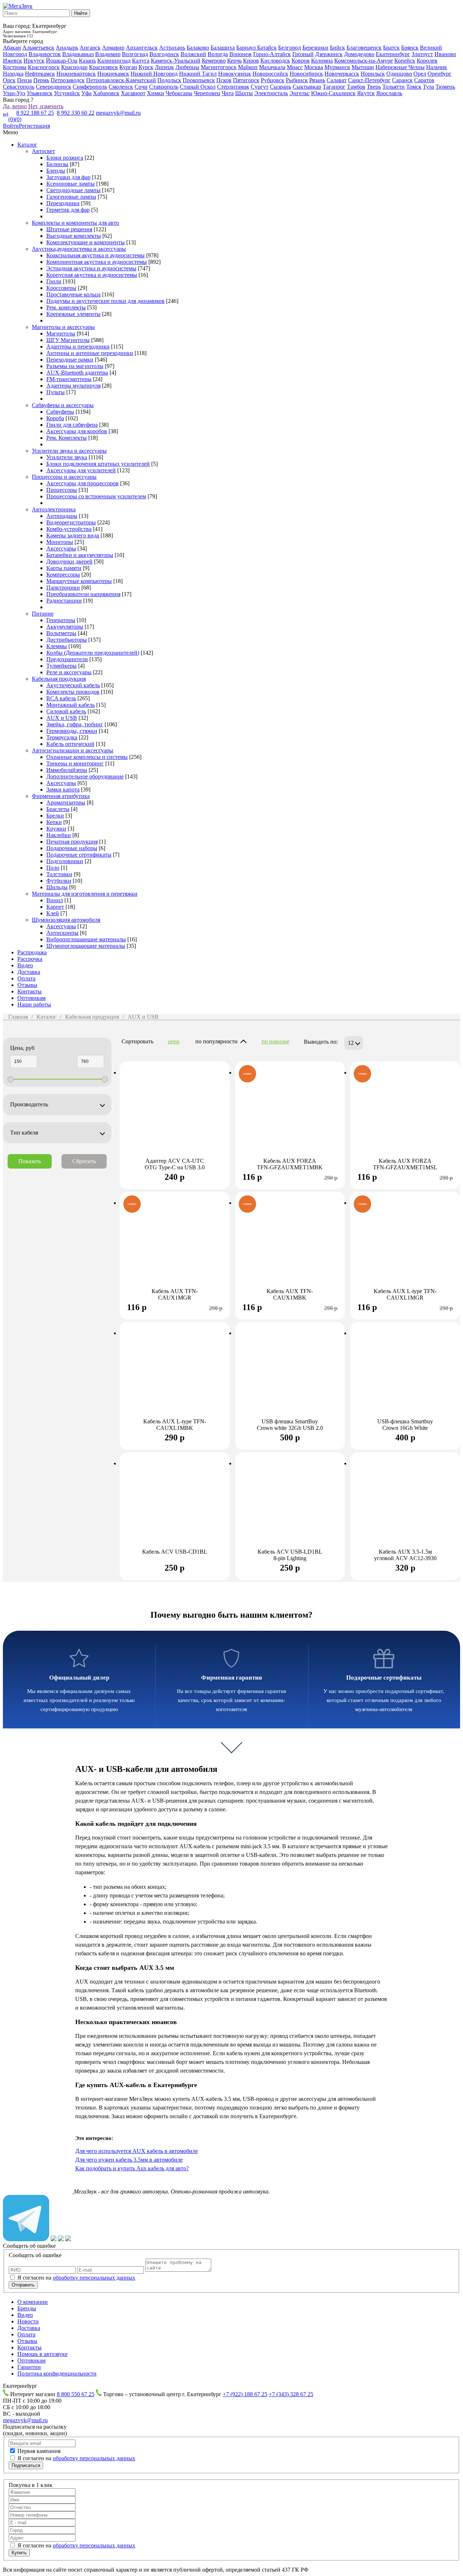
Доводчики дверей (69, 561)
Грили (54, 281)
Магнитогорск (219, 67)
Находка (13, 74)
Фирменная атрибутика (61, 796)
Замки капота (63, 789)
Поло (53, 868)
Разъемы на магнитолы (75, 366)
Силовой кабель (66, 711)
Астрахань (172, 48)
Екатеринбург (393, 54)
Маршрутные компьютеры (79, 581)
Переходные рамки (70, 360)
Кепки (54, 822)
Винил (55, 900)
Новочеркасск (342, 74)
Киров (251, 61)
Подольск (169, 80)
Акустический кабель (73, 685)
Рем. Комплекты (67, 438)
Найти (81, 13)
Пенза (24, 80)
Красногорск (44, 67)
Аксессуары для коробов (77, 431)
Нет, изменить (46, 106)
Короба (55, 418)
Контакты (29, 991)
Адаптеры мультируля (73, 386)
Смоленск (121, 87)
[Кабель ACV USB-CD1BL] (175, 1507)
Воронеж (241, 54)
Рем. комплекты (66, 307)
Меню (10, 132)
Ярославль (389, 93)
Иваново (445, 54)
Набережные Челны (400, 67)
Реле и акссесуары (69, 672)
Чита (228, 93)
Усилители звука (67, 457)
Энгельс (300, 93)
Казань (87, 61)
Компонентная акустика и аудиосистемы (97, 262)
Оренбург (439, 74)
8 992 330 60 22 (76, 113)
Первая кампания (39, 2451)
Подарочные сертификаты (79, 855)
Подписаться (26, 2465)
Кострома (15, 67)
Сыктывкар (307, 87)
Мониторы (60, 542)
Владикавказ (78, 54)
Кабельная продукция (59, 679)
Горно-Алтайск (272, 54)
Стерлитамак (233, 87)
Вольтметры (61, 633)
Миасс (295, 67)
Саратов (424, 80)
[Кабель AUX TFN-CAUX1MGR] (175, 1246)
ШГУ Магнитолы (68, 340)
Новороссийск (270, 74)
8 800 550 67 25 (76, 2394)
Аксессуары (61, 548)
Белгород (290, 48)
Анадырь (67, 48)
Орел (420, 74)
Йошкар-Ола (62, 61)
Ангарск (90, 48)
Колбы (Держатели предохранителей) (93, 653)
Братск (391, 48)
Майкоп (248, 67)
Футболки (59, 881)
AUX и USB (62, 718)
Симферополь (90, 87)
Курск (146, 67)
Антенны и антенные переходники (90, 353)
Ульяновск (40, 93)
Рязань (317, 80)
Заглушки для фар (68, 177)
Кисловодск (275, 61)
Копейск (405, 61)
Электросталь (271, 93)
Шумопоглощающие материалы (86, 946)
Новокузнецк (235, 74)
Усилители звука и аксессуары (69, 451)
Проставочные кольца (73, 294)
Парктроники (63, 588)
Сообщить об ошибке (29, 2246)
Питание (43, 614)
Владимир (108, 54)
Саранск (402, 80)
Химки (156, 93)
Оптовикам (31, 998)
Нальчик (437, 67)
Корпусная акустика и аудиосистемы (92, 275)
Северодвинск (54, 87)
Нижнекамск (113, 74)
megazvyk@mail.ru (118, 113)
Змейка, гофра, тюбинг (75, 724)
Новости (28, 2321)
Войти (11, 126)
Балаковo (198, 48)
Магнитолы (61, 333)
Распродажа (32, 952)
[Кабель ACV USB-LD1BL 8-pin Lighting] (290, 1507)
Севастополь (19, 87)
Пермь (41, 80)
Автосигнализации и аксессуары (73, 750)
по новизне (275, 1041)
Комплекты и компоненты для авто (75, 223)
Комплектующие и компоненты (86, 242)
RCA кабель (61, 698)
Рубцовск (273, 80)
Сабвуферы (60, 412)
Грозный (303, 54)
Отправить (23, 2285)
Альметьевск (38, 48)
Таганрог (334, 87)
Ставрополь (164, 87)
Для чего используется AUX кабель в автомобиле (137, 2151)
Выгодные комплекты (74, 236)
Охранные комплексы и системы (87, 757)
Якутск (366, 93)
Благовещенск (364, 48)
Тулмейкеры (61, 666)
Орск (9, 80)
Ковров (301, 61)
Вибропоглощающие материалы (86, 939)
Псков (224, 80)
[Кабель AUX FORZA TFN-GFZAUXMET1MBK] (290, 1116)
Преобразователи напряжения (83, 594)
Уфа (86, 93)
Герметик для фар (68, 210)
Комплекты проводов (73, 692)
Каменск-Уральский (176, 61)
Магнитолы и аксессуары (63, 327)
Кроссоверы (61, 288)
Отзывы (27, 985)
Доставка (29, 972)
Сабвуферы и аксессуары (63, 405)
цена (174, 1041)
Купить (19, 2553)
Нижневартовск (76, 74)
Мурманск (337, 67)
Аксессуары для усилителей (81, 470)
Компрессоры (63, 575)
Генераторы (61, 620)
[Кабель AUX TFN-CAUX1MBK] (290, 1246)
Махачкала (272, 67)
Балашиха (223, 48)
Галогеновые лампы (71, 197)
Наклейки (59, 835)
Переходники (63, 203)
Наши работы (34, 1004)
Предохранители (67, 659)
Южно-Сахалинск (333, 93)
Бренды (27, 2308)
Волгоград (135, 54)
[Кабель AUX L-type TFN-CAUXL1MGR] (405, 1246)
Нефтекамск (40, 74)
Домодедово (359, 54)
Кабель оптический (70, 744)
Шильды (57, 887)
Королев (427, 61)
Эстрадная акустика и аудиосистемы (91, 268)
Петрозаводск (68, 80)
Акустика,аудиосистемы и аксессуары (79, 249)
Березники (315, 48)
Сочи (141, 87)
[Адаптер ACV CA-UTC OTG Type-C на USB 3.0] (175, 1116)
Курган (128, 67)
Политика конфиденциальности (57, 2374)
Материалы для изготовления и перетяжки (85, 894)
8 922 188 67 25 (35, 113)
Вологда (218, 54)
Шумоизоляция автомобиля (66, 920)
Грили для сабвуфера (72, 425)
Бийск (337, 48)
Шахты (244, 93)
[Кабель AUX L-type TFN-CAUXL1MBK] (175, 1377)
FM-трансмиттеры (69, 379)
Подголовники (65, 861)
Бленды (56, 171)
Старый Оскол (198, 87)
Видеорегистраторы (71, 522)
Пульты (56, 392)
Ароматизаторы (66, 803)
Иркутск (34, 61)
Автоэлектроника (54, 509)
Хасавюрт (133, 93)
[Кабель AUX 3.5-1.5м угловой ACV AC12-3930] (405, 1507)
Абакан (12, 48)
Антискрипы (62, 933)
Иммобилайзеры (67, 770)
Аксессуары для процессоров (82, 483)
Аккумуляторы (65, 627)
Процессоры (62, 490)
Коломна (322, 61)
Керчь (234, 61)
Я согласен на (76, 2278)
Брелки (55, 816)
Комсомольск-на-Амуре (364, 61)
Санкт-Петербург (369, 80)
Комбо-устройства (69, 529)
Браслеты (58, 809)
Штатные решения (69, 229)
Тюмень (445, 87)
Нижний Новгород (154, 74)
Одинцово (399, 74)
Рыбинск (297, 80)
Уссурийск (67, 93)
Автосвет (43, 151)
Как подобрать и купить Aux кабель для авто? (132, 2168)
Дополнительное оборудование (85, 776)
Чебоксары (179, 93)
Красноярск (103, 67)
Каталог (27, 145)
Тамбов (356, 87)
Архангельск (142, 48)
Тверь (374, 87)
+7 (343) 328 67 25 (291, 2394)
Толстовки (59, 874)
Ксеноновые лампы (71, 184)
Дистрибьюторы (67, 640)
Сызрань (281, 87)
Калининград (114, 61)
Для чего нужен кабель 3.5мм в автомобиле (129, 2160)
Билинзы (57, 164)
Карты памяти (64, 568)
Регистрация (34, 126)
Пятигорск (246, 80)
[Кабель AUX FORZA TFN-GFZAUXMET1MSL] (405, 1116)
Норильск (373, 74)
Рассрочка (30, 959)
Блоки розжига (65, 158)
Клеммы (57, 646)
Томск (414, 87)
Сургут (260, 87)
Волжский (193, 54)
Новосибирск (306, 74)
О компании (33, 2302)
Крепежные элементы (73, 314)
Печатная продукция (72, 842)
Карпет (55, 907)
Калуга (141, 61)
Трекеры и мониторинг (75, 763)
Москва (314, 67)
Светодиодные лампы (73, 190)
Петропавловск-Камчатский (121, 80)
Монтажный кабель (71, 705)
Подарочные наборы (72, 848)
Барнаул (247, 48)
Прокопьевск (199, 80)
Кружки (56, 829)
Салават (337, 80)
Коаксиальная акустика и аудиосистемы (95, 255)
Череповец (207, 93)
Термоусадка (62, 737)
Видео (25, 965)
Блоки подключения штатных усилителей (98, 464)
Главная (18, 1017)
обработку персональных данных (94, 2278)
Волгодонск (164, 54)
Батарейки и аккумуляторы (80, 555)
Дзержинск (329, 54)
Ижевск (12, 61)
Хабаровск (106, 93)
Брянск (410, 48)
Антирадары (62, 516)
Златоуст (422, 54)
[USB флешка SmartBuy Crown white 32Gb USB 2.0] (290, 1377)
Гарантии (29, 2367)
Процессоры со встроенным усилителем (96, 496)
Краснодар (74, 67)
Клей (53, 913)
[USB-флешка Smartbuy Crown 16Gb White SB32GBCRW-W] (405, 1377)
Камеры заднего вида (73, 535)
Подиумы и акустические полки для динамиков (105, 301)
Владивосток (45, 54)
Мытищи (363, 67)
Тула (428, 87)
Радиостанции (64, 601)
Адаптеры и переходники (78, 347)
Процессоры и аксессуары (64, 477)
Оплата (26, 978)
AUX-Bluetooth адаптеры (77, 373)
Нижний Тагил (198, 74)
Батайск (267, 48)
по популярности (216, 1041)
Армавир (113, 48)
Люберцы (187, 67)
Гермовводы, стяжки (72, 731)
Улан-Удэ (14, 93)
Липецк (164, 67)
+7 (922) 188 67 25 (245, 2394)
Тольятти (394, 87)
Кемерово (214, 61)
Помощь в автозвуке (43, 2354)
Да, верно (15, 106)
